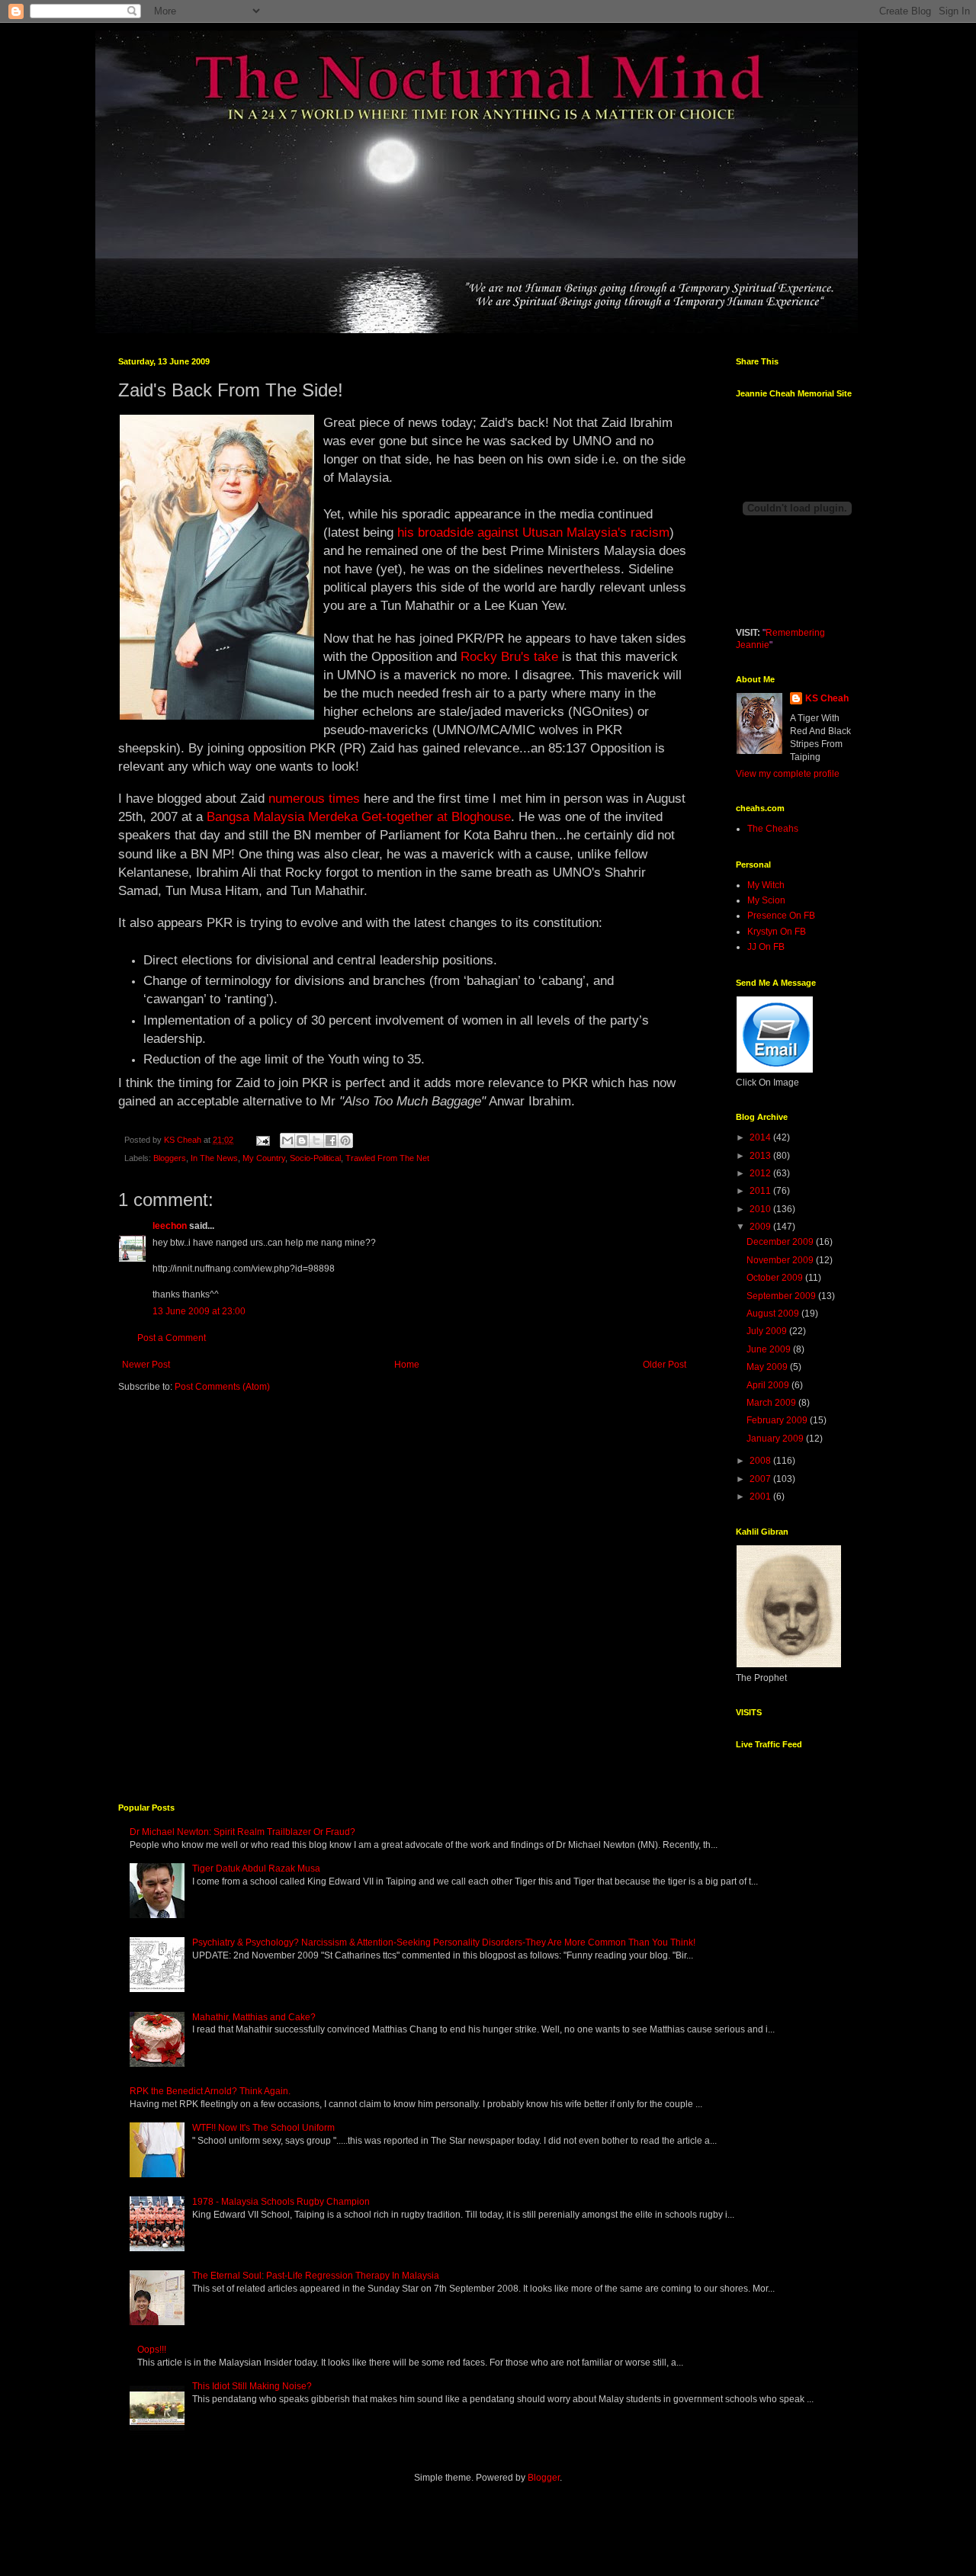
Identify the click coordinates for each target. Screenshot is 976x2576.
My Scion (766, 900)
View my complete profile (788, 774)
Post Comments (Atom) (222, 1387)
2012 (761, 1173)
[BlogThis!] (302, 1140)
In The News (214, 1158)
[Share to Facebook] (331, 1140)
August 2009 (774, 1314)
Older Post (665, 1365)
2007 (761, 1479)
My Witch (766, 885)
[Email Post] (262, 1140)
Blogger (544, 2478)
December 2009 (781, 1242)
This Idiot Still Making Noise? (252, 2386)
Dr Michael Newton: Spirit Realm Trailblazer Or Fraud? (242, 1832)
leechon (170, 1226)
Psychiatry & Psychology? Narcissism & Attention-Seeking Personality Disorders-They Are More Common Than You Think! (444, 1942)
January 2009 (776, 1439)
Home (407, 1365)
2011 (761, 1191)
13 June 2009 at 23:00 (199, 1311)
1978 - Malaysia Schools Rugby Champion (281, 2202)
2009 (761, 1227)
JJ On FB (766, 947)
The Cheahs (773, 829)
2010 (761, 1209)
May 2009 (768, 1367)
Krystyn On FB (777, 932)
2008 (761, 1461)
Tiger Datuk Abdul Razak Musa (256, 1869)
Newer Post (146, 1365)
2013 (761, 1156)
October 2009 (776, 1278)
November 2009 (781, 1260)
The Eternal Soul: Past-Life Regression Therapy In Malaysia (316, 2276)
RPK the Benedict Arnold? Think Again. (210, 2091)
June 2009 (770, 1349)
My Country (264, 1158)
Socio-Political (315, 1158)
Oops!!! (152, 2350)
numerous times (314, 798)
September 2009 (782, 1296)
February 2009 (778, 1420)
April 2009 (769, 1385)
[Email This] (287, 1140)
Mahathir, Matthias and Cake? (254, 2017)
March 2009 (772, 1403)
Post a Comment (172, 1338)
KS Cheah (827, 698)
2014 (761, 1137)
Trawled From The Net (387, 1158)
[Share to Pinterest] (345, 1140)
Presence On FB (781, 916)
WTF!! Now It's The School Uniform (263, 2128)
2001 (761, 1497)
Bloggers (170, 1158)
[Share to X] (316, 1140)
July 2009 (768, 1331)
